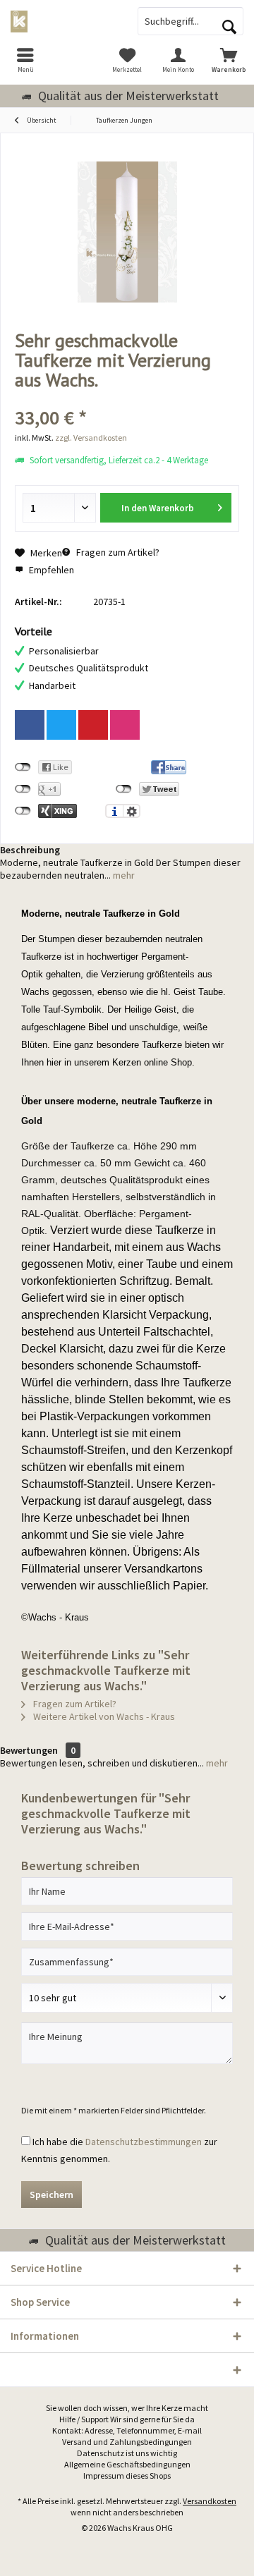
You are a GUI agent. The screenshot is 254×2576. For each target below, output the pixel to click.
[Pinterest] (93, 725)
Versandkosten (210, 2501)
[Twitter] (61, 725)
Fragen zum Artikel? (117, 552)
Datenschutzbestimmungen (144, 2142)
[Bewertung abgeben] (127, 399)
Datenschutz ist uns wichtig (127, 2453)
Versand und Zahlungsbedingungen (127, 2442)
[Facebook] (30, 725)
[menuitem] (25, 60)
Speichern (52, 2195)
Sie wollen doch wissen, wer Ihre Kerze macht (127, 2408)
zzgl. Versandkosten (91, 438)
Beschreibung (30, 850)
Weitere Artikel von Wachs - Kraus (103, 1716)
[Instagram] (125, 725)
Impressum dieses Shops (127, 2476)
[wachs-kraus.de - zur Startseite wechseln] (64, 21)
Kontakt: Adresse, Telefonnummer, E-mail (127, 2430)
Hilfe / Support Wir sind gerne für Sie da (127, 2419)
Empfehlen (50, 570)
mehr (123, 875)
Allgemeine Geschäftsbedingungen (127, 2464)
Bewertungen (29, 1750)
